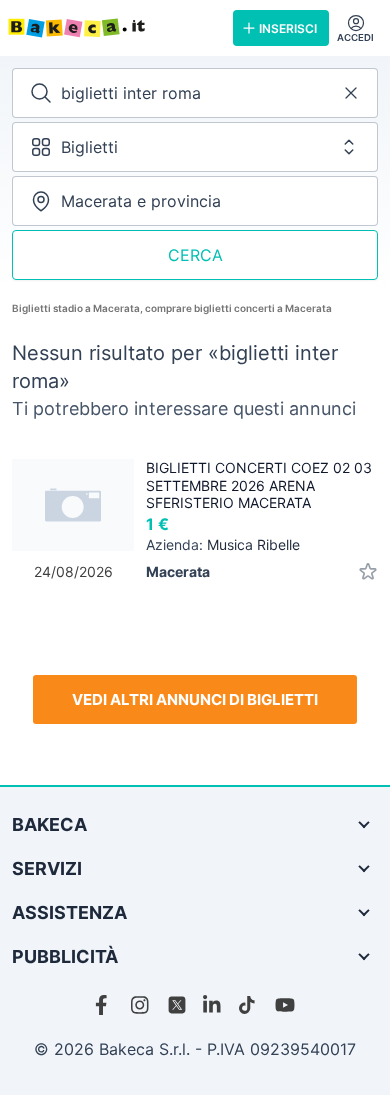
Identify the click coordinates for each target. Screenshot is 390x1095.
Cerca (195, 255)
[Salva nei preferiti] (368, 571)
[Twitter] (177, 1005)
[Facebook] (105, 1005)
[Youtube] (285, 1005)
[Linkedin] (213, 1005)
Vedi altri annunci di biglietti (195, 699)
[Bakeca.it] (112, 28)
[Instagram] (141, 1005)
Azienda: (223, 544)
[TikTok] (249, 1005)
